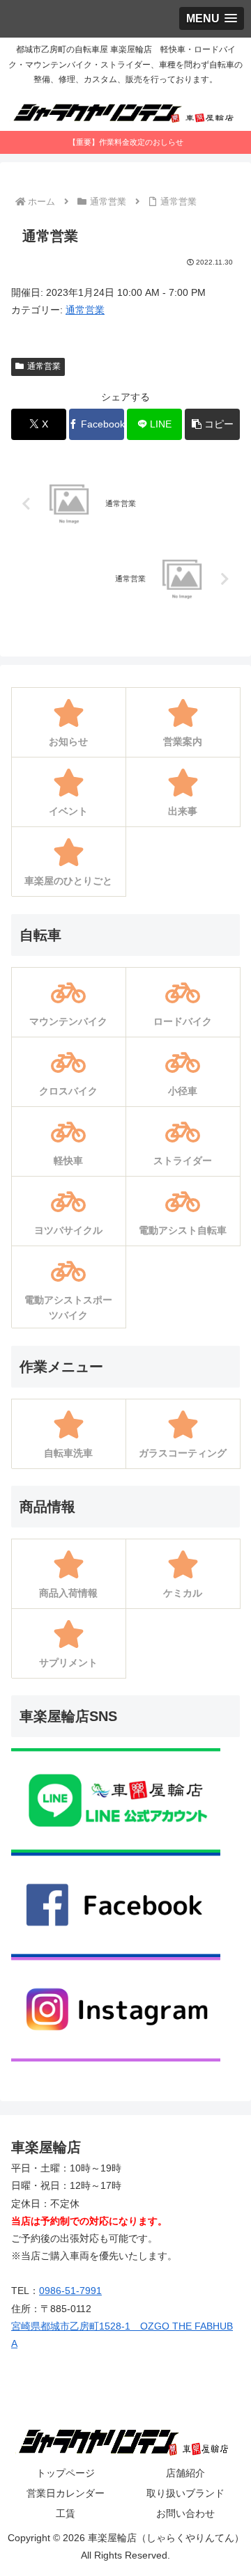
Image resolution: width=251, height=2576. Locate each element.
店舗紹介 (185, 2473)
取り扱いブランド (185, 2493)
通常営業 (85, 310)
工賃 (66, 2513)
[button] (212, 424)
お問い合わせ (185, 2513)
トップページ (66, 2473)
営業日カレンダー (66, 2493)
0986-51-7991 (70, 2291)
